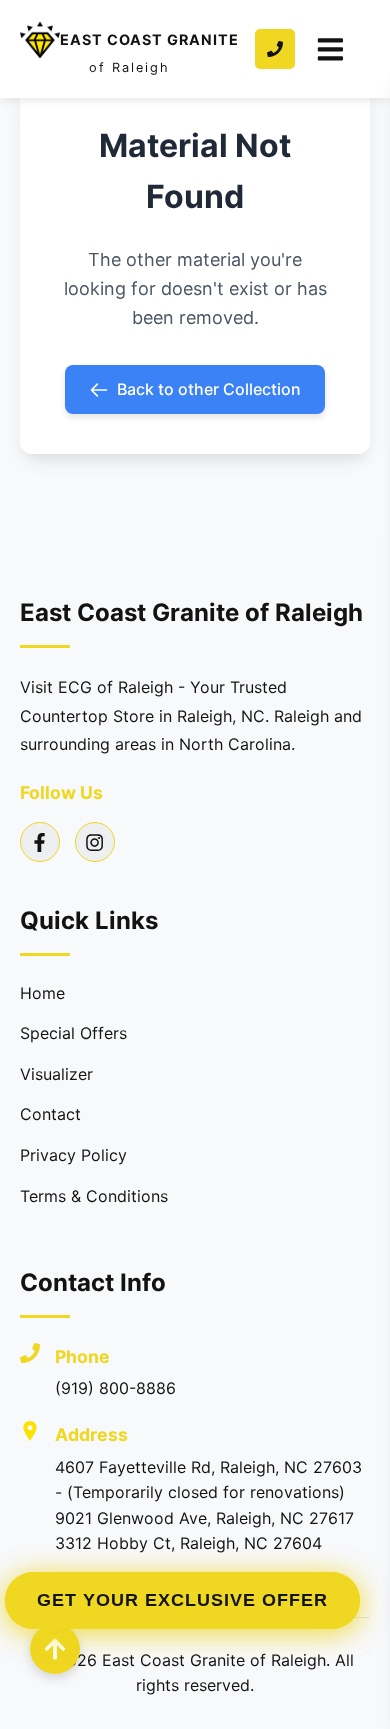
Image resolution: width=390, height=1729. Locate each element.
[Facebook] (40, 842)
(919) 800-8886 (115, 1388)
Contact (50, 1114)
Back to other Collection (209, 389)
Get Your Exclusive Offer (183, 1600)
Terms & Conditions (94, 1196)
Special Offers (73, 1033)
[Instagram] (95, 842)
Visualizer (56, 1074)
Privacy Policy (73, 1155)
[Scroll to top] (55, 1649)
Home (42, 993)
